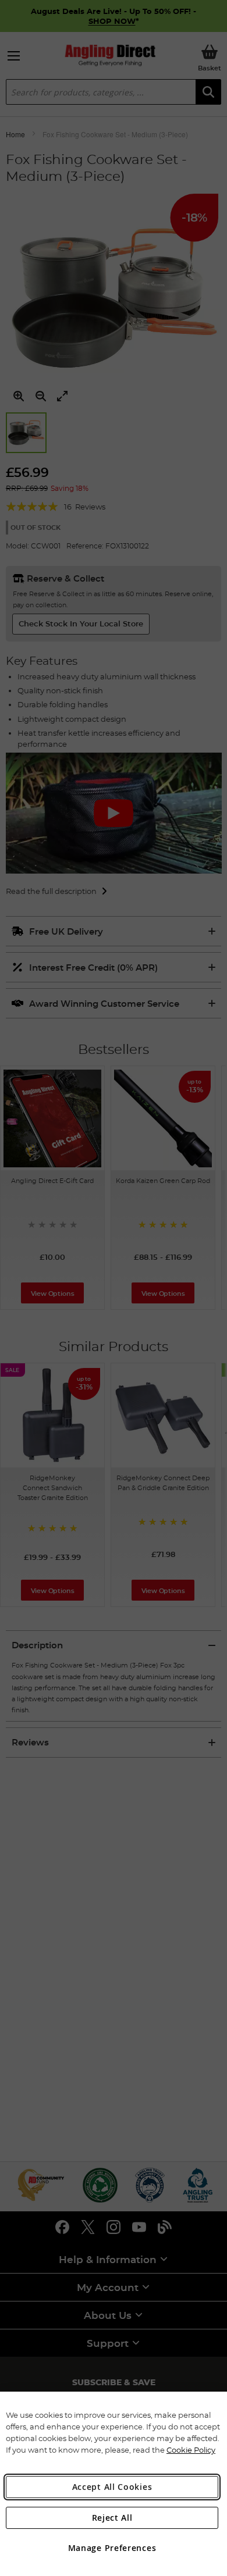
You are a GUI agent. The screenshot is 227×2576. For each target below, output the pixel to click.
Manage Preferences (112, 2548)
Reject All (112, 2518)
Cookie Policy (191, 2450)
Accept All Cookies (112, 2487)
